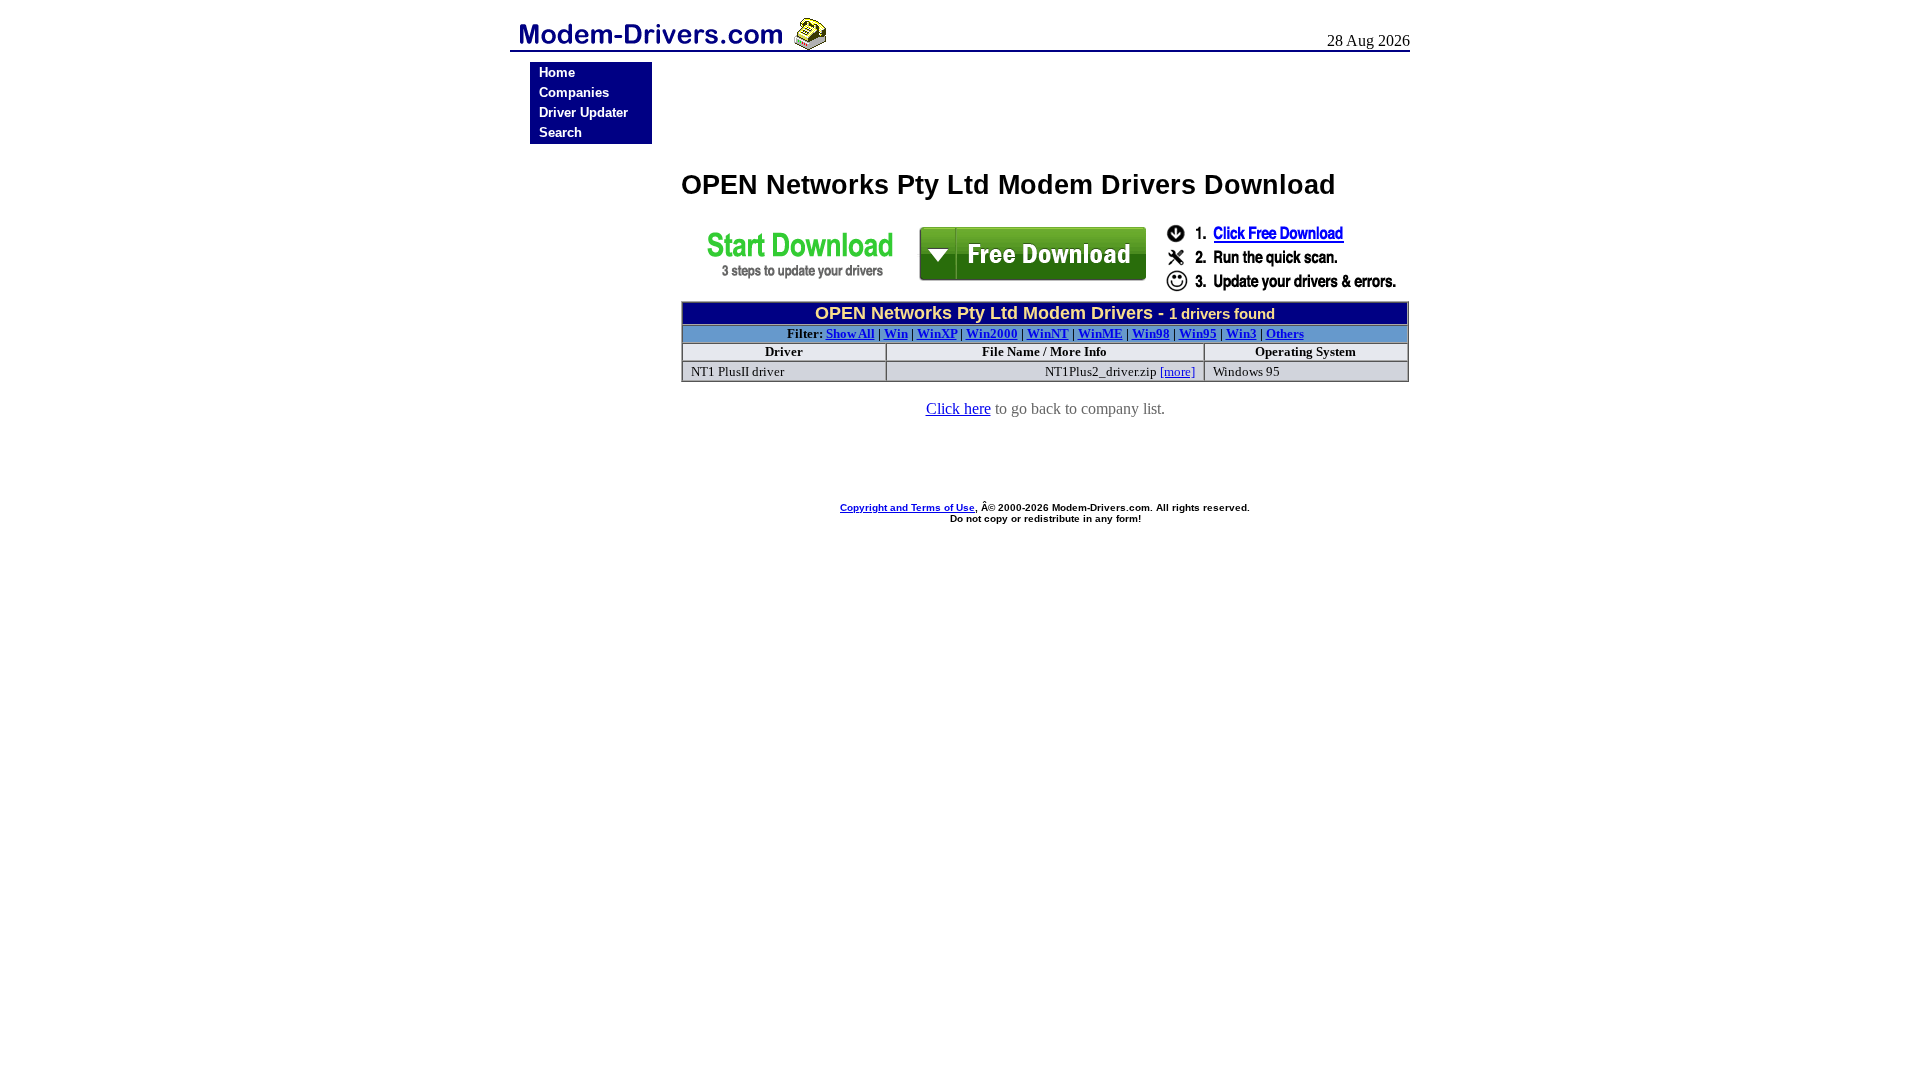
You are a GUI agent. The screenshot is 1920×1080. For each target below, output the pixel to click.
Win (896, 333)
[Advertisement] (591, 462)
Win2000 (992, 333)
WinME (1100, 333)
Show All (850, 333)
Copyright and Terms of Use (907, 507)
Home (557, 72)
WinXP (937, 333)
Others (1285, 333)
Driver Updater (583, 112)
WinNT (1048, 333)
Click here (958, 408)
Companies (574, 92)
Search (560, 132)
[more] (1177, 371)
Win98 (1151, 333)
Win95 (1198, 333)
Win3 (1241, 333)
